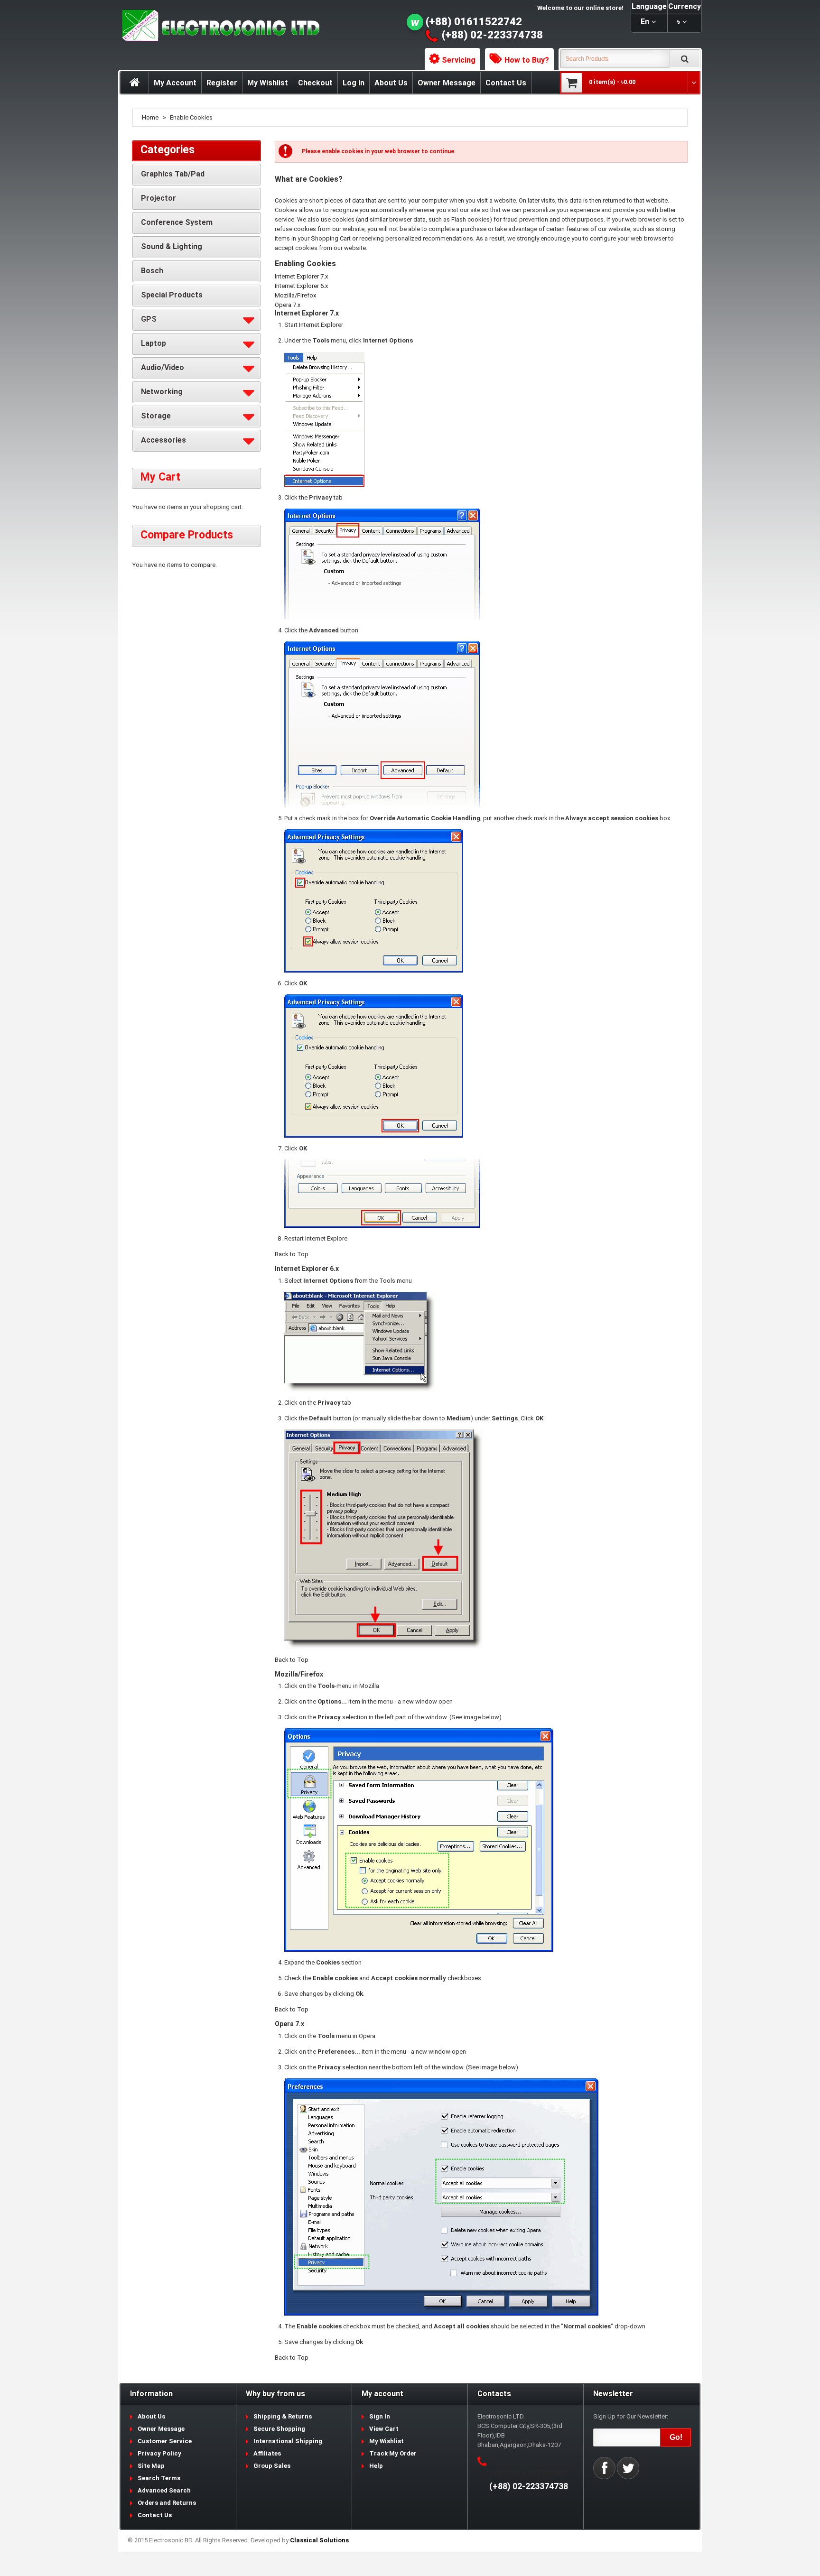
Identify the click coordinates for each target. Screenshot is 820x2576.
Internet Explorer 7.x (301, 276)
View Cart (384, 2429)
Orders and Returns (167, 2503)
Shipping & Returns (283, 2416)
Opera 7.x (288, 305)
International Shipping (288, 2441)
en (645, 22)
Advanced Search (164, 2490)
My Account (175, 83)
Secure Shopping (279, 2429)
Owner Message (447, 83)
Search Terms (159, 2478)
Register (222, 83)
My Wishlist (268, 83)
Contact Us (506, 83)
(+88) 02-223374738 (492, 35)
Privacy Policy (159, 2453)
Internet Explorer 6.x (301, 286)
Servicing (459, 60)
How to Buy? (527, 60)
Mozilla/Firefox (295, 295)
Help (376, 2466)
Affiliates (267, 2453)
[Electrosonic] (219, 26)
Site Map (151, 2466)
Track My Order (393, 2453)
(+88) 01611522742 (474, 22)
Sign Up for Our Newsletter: (631, 2416)
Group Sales (272, 2466)
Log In (354, 83)
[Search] (685, 59)
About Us (391, 83)
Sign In (380, 2416)
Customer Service (165, 2441)
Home (150, 117)
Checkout (315, 83)
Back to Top (292, 1254)
